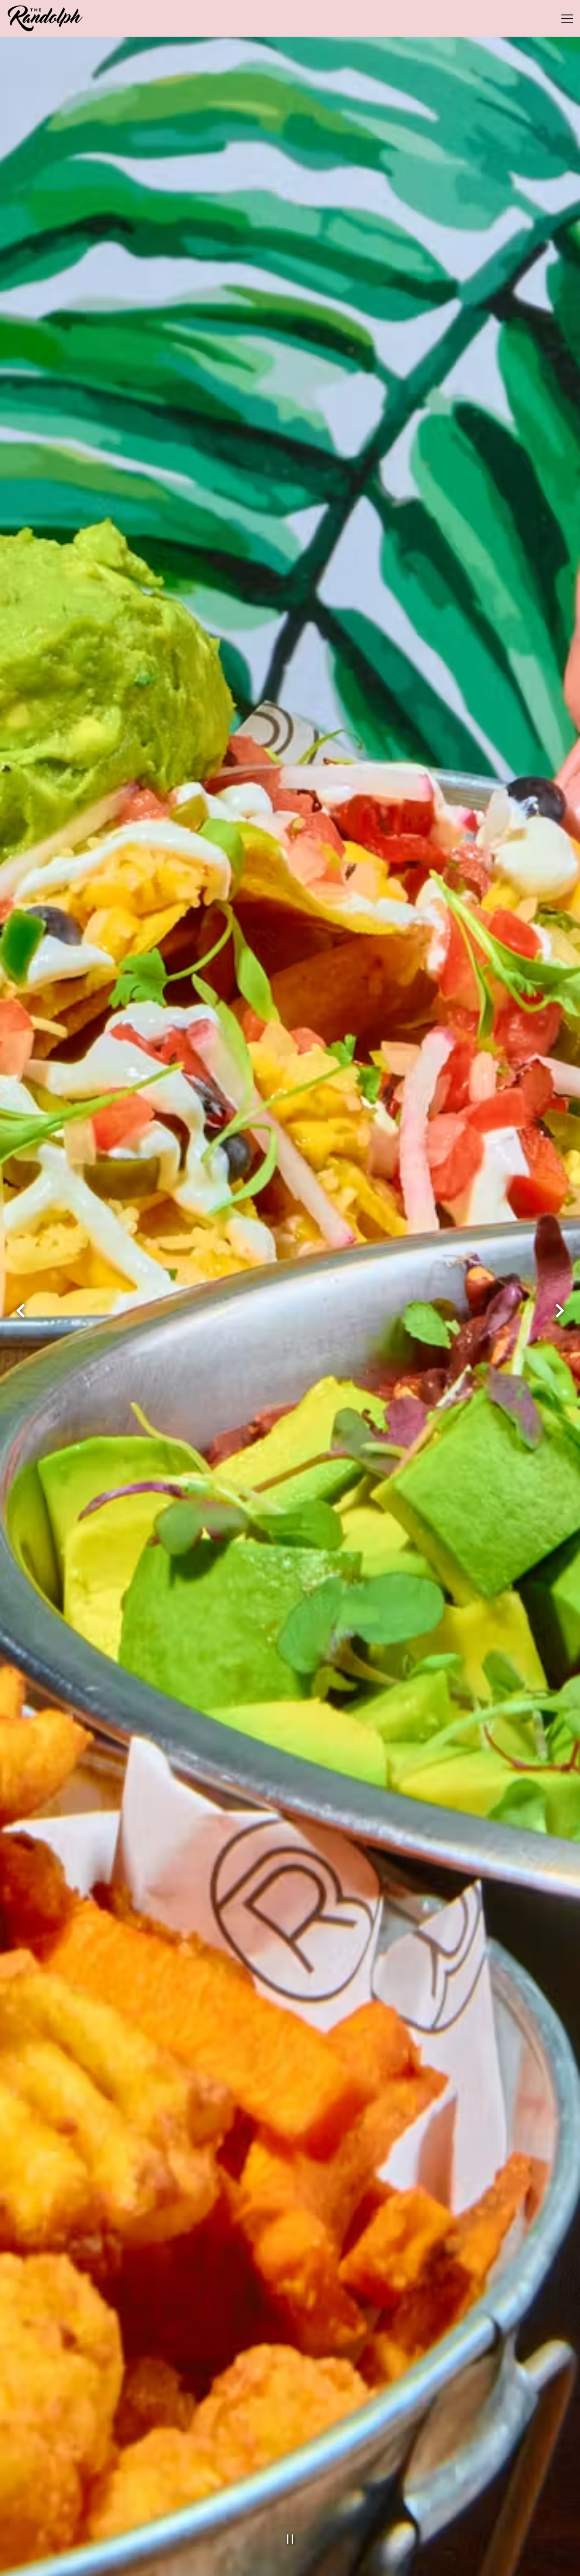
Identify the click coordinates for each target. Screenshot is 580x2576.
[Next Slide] (560, 1325)
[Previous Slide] (20, 1325)
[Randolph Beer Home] (46, 18)
